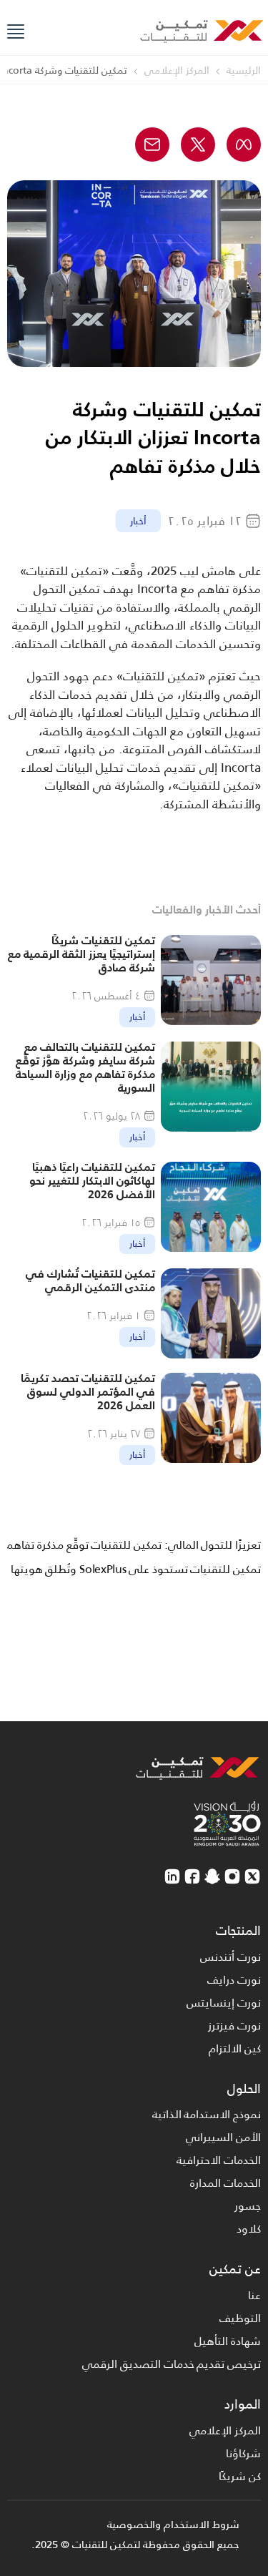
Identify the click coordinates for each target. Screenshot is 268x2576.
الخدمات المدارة (225, 2183)
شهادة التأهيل (228, 2341)
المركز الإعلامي (225, 2430)
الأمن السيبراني (223, 2137)
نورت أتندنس (230, 1957)
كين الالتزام (235, 2048)
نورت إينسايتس (224, 2003)
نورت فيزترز (234, 2026)
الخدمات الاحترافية (219, 2160)
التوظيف (240, 2318)
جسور (248, 2206)
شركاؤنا (243, 2453)
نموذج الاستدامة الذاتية (207, 2114)
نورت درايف (234, 1980)
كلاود (249, 2229)
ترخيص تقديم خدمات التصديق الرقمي (172, 2364)
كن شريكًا (240, 2476)
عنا (254, 2295)
